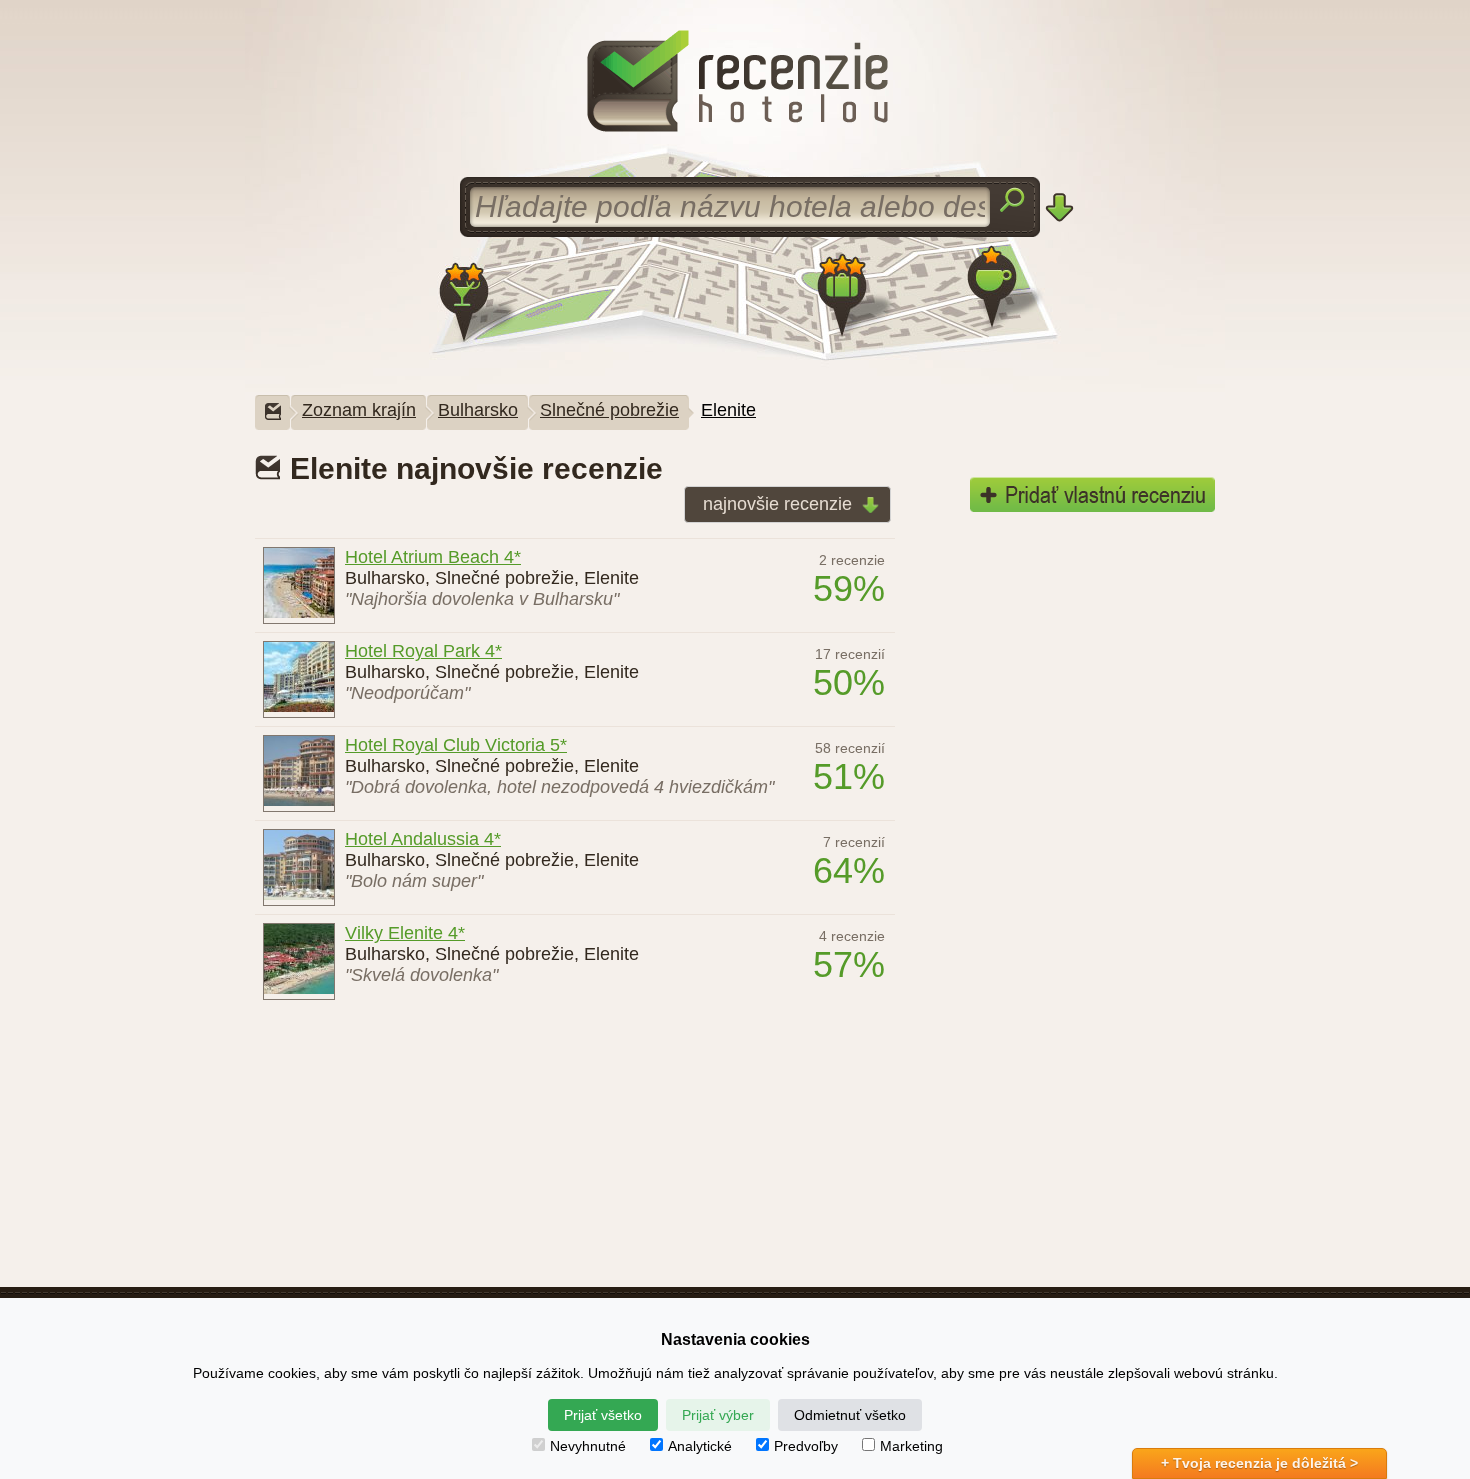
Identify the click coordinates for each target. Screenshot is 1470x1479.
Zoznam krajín (359, 410)
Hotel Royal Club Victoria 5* (456, 745)
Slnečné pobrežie (609, 410)
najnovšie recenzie (777, 504)
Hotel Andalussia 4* (423, 839)
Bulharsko (478, 410)
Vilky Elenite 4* (405, 933)
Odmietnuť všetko (850, 1415)
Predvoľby (806, 1446)
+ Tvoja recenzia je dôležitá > (1259, 1463)
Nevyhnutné (588, 1446)
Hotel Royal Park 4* (423, 651)
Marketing (911, 1446)
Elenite (728, 410)
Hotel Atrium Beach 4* (433, 557)
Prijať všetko (603, 1415)
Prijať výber (718, 1415)
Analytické (700, 1446)
